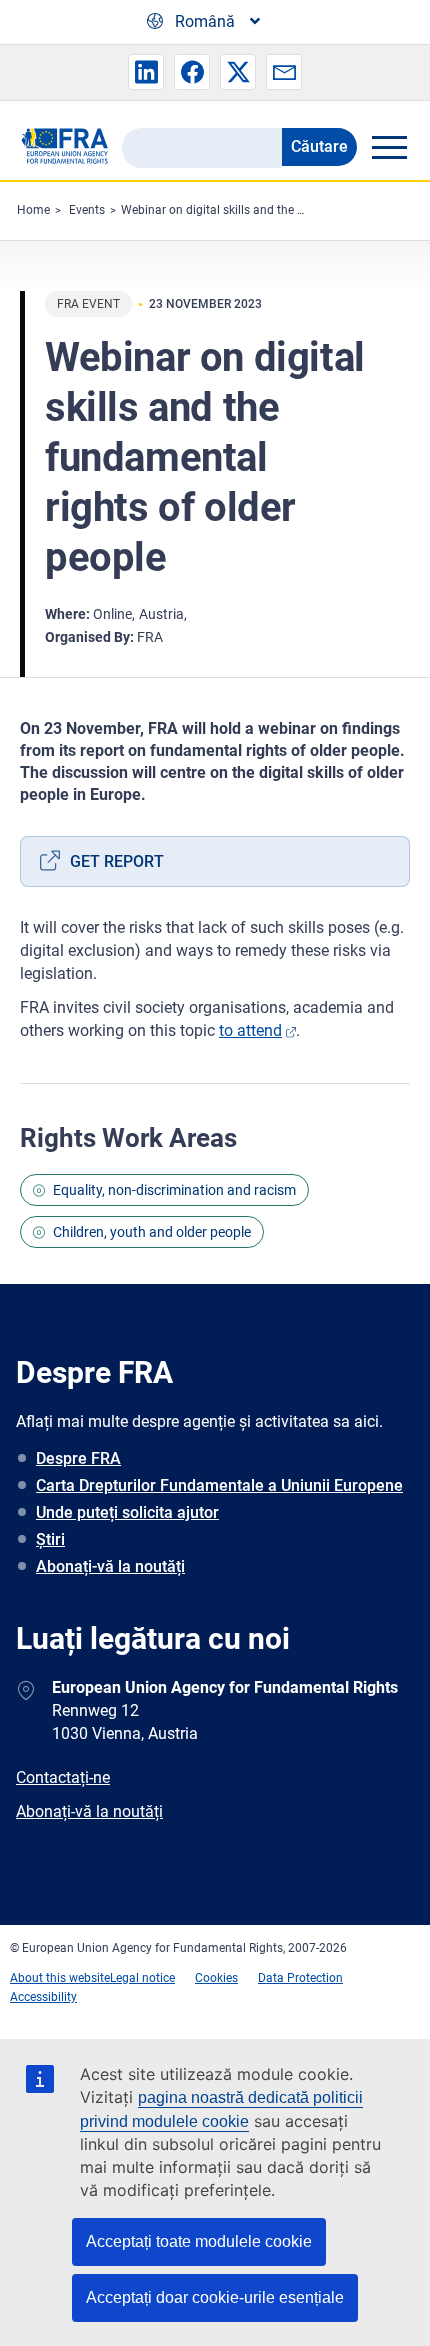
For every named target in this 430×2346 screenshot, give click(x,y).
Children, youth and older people (152, 1232)
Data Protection (300, 1978)
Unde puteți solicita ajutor (127, 1512)
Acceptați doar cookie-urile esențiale (215, 2297)
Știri (50, 1539)
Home (33, 210)
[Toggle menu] (389, 147)
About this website (60, 1978)
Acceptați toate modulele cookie (199, 2241)
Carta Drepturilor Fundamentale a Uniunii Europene (219, 1485)
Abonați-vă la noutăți (110, 1566)
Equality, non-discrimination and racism (174, 1190)
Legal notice (142, 1978)
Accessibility (43, 1997)
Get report (117, 861)
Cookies (216, 1978)
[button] (146, 72)
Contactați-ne (63, 1777)
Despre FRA (78, 1458)
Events (87, 210)
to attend (250, 1030)
